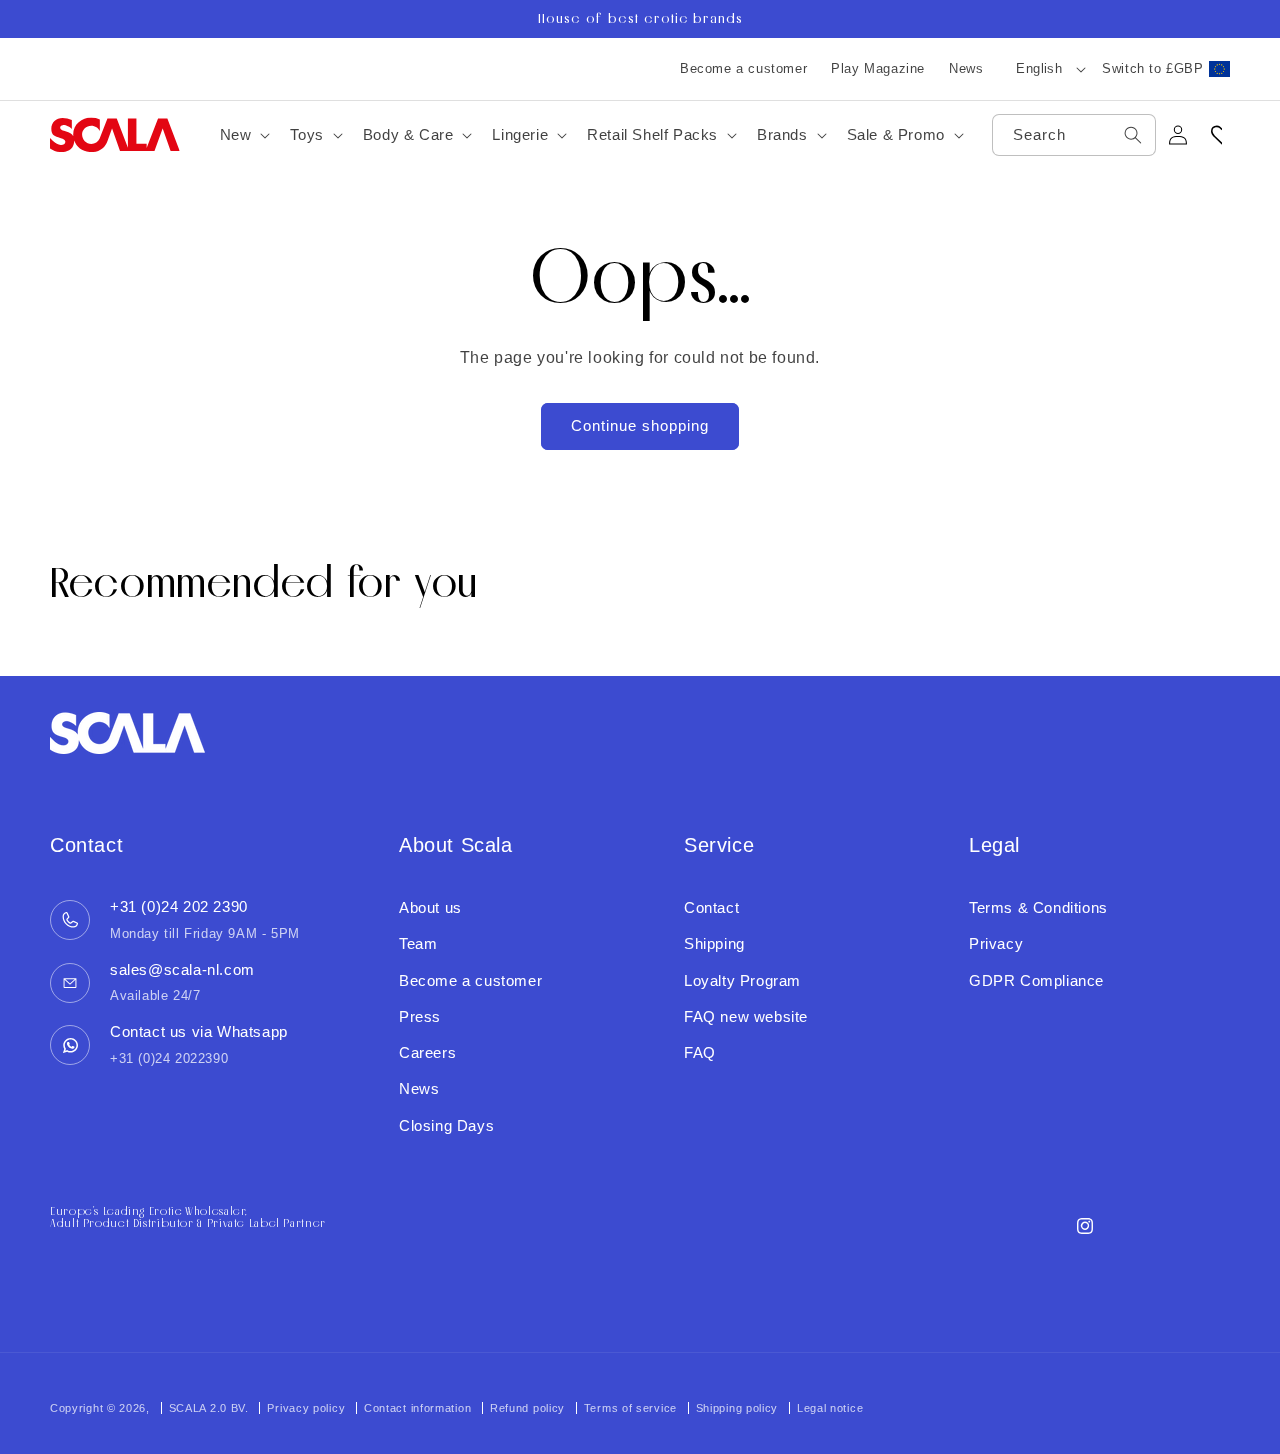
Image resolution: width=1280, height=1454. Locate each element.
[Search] (1133, 135)
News (966, 68)
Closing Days (446, 1125)
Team (418, 943)
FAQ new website (746, 1016)
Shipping (714, 943)
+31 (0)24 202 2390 (179, 906)
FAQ (700, 1052)
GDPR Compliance (1036, 980)
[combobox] (1074, 135)
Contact (711, 907)
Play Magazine (878, 68)
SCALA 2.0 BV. (211, 1408)
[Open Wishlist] (1222, 135)
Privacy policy (306, 1408)
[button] (243, 135)
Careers (427, 1052)
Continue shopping (640, 425)
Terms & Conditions (1038, 907)
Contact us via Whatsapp (199, 1031)
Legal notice (830, 1408)
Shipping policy (737, 1408)
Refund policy (527, 1408)
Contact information (417, 1408)
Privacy (996, 943)
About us (430, 907)
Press (420, 1016)
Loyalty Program (742, 980)
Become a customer (743, 68)
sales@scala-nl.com (182, 969)
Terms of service (630, 1408)
